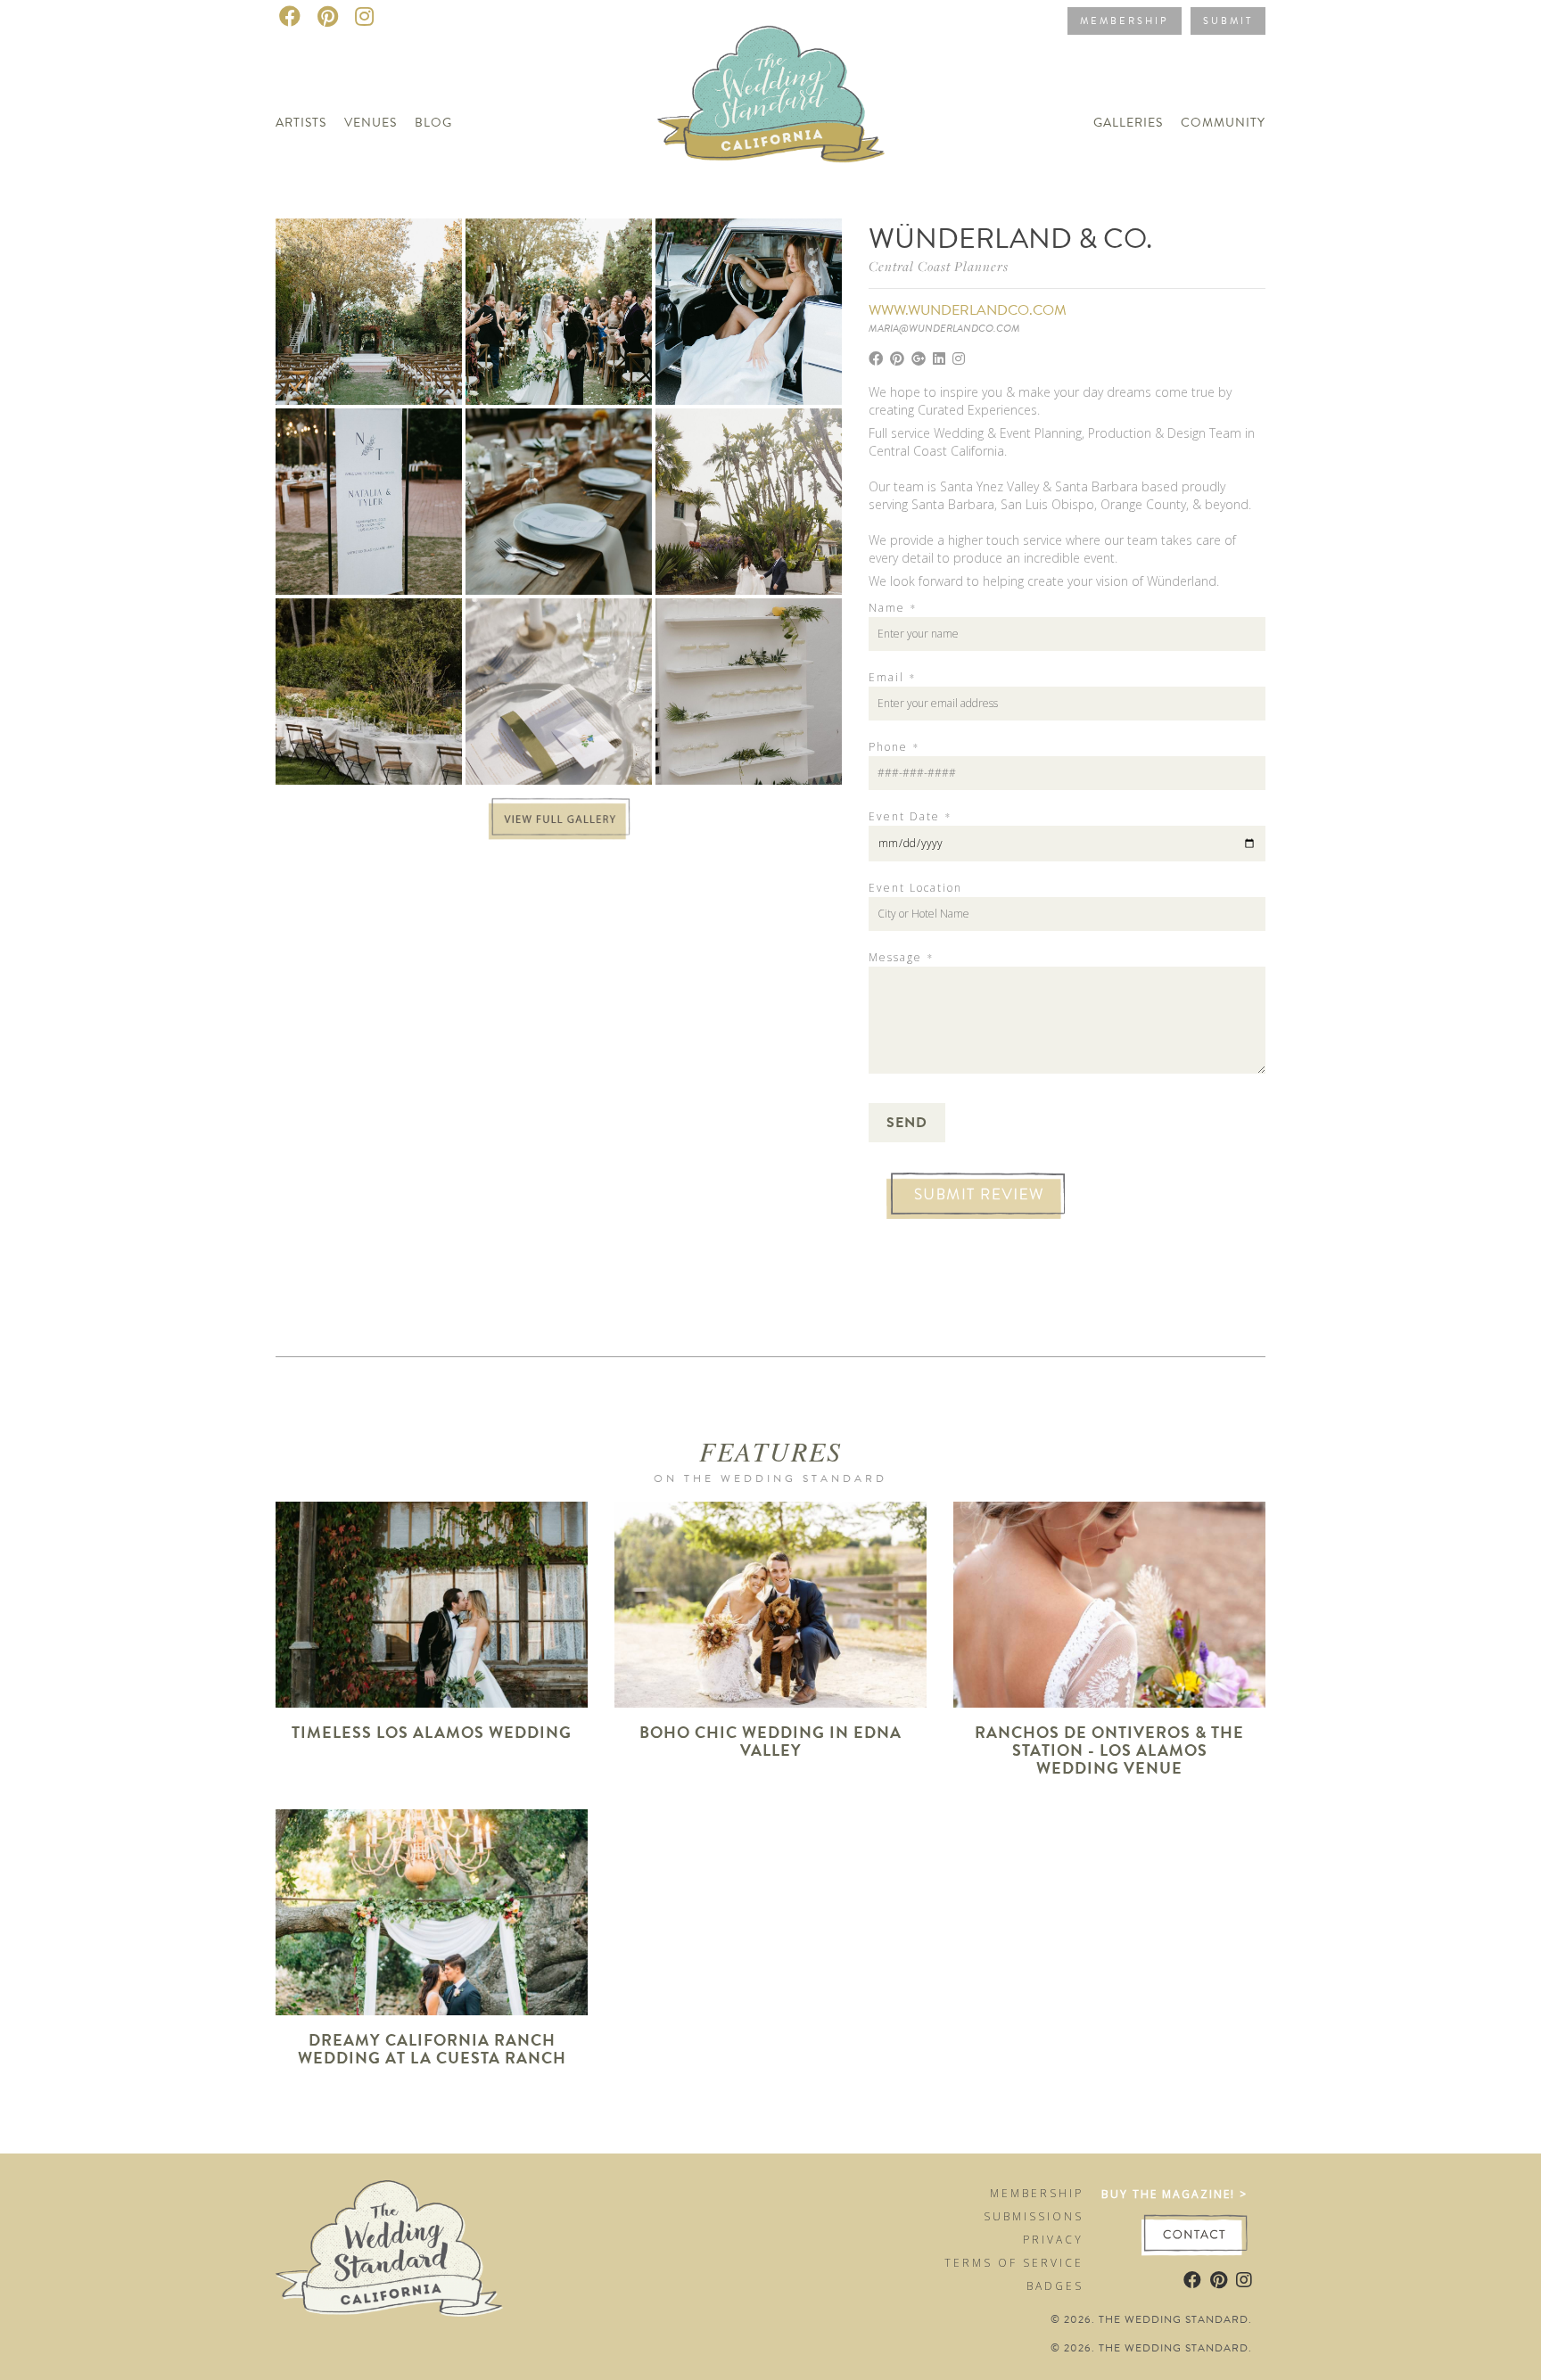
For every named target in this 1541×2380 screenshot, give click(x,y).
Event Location (915, 888)
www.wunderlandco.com (968, 310)
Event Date (910, 817)
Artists (301, 123)
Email (892, 678)
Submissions (1034, 2216)
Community (1223, 123)
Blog (433, 123)
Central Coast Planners (939, 266)
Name (892, 608)
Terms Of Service (1014, 2263)
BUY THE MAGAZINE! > (1174, 2194)
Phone (894, 747)
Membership (1125, 21)
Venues (371, 123)
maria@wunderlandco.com (944, 328)
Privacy (1053, 2240)
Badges (1055, 2286)
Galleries (1128, 123)
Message (901, 958)
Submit (1228, 21)
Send (907, 1123)
